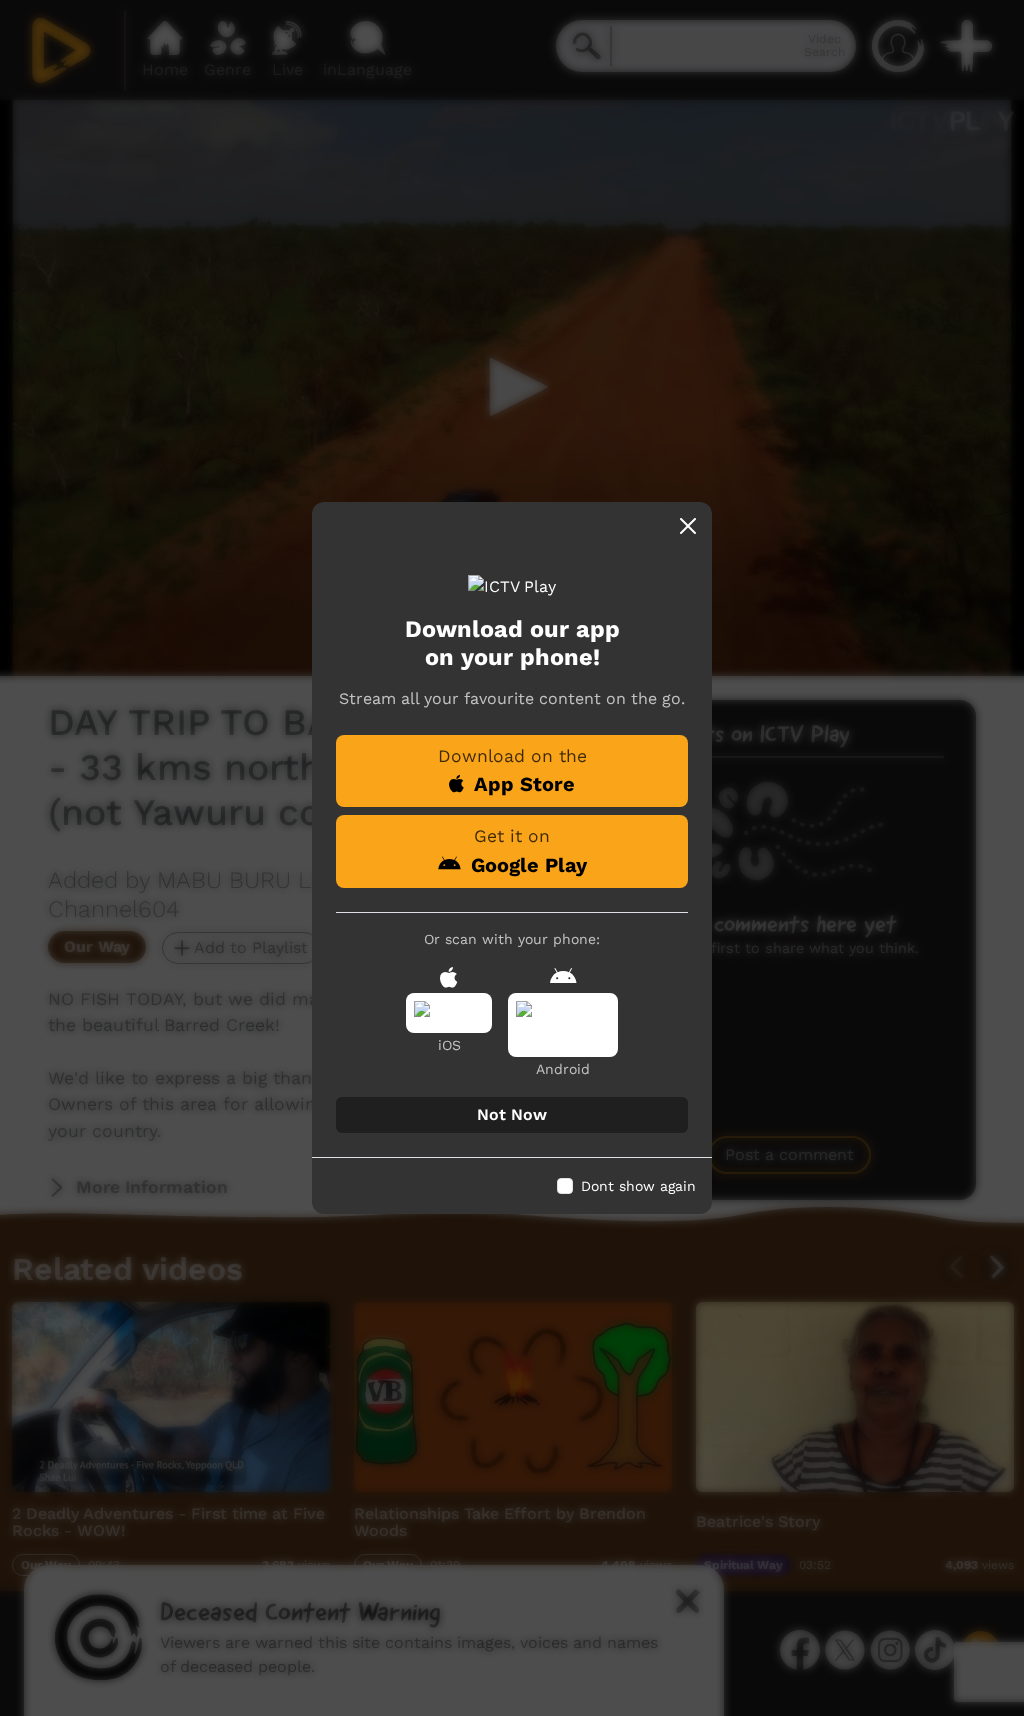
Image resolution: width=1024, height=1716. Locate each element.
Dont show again (638, 1186)
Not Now (512, 1114)
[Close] (688, 526)
